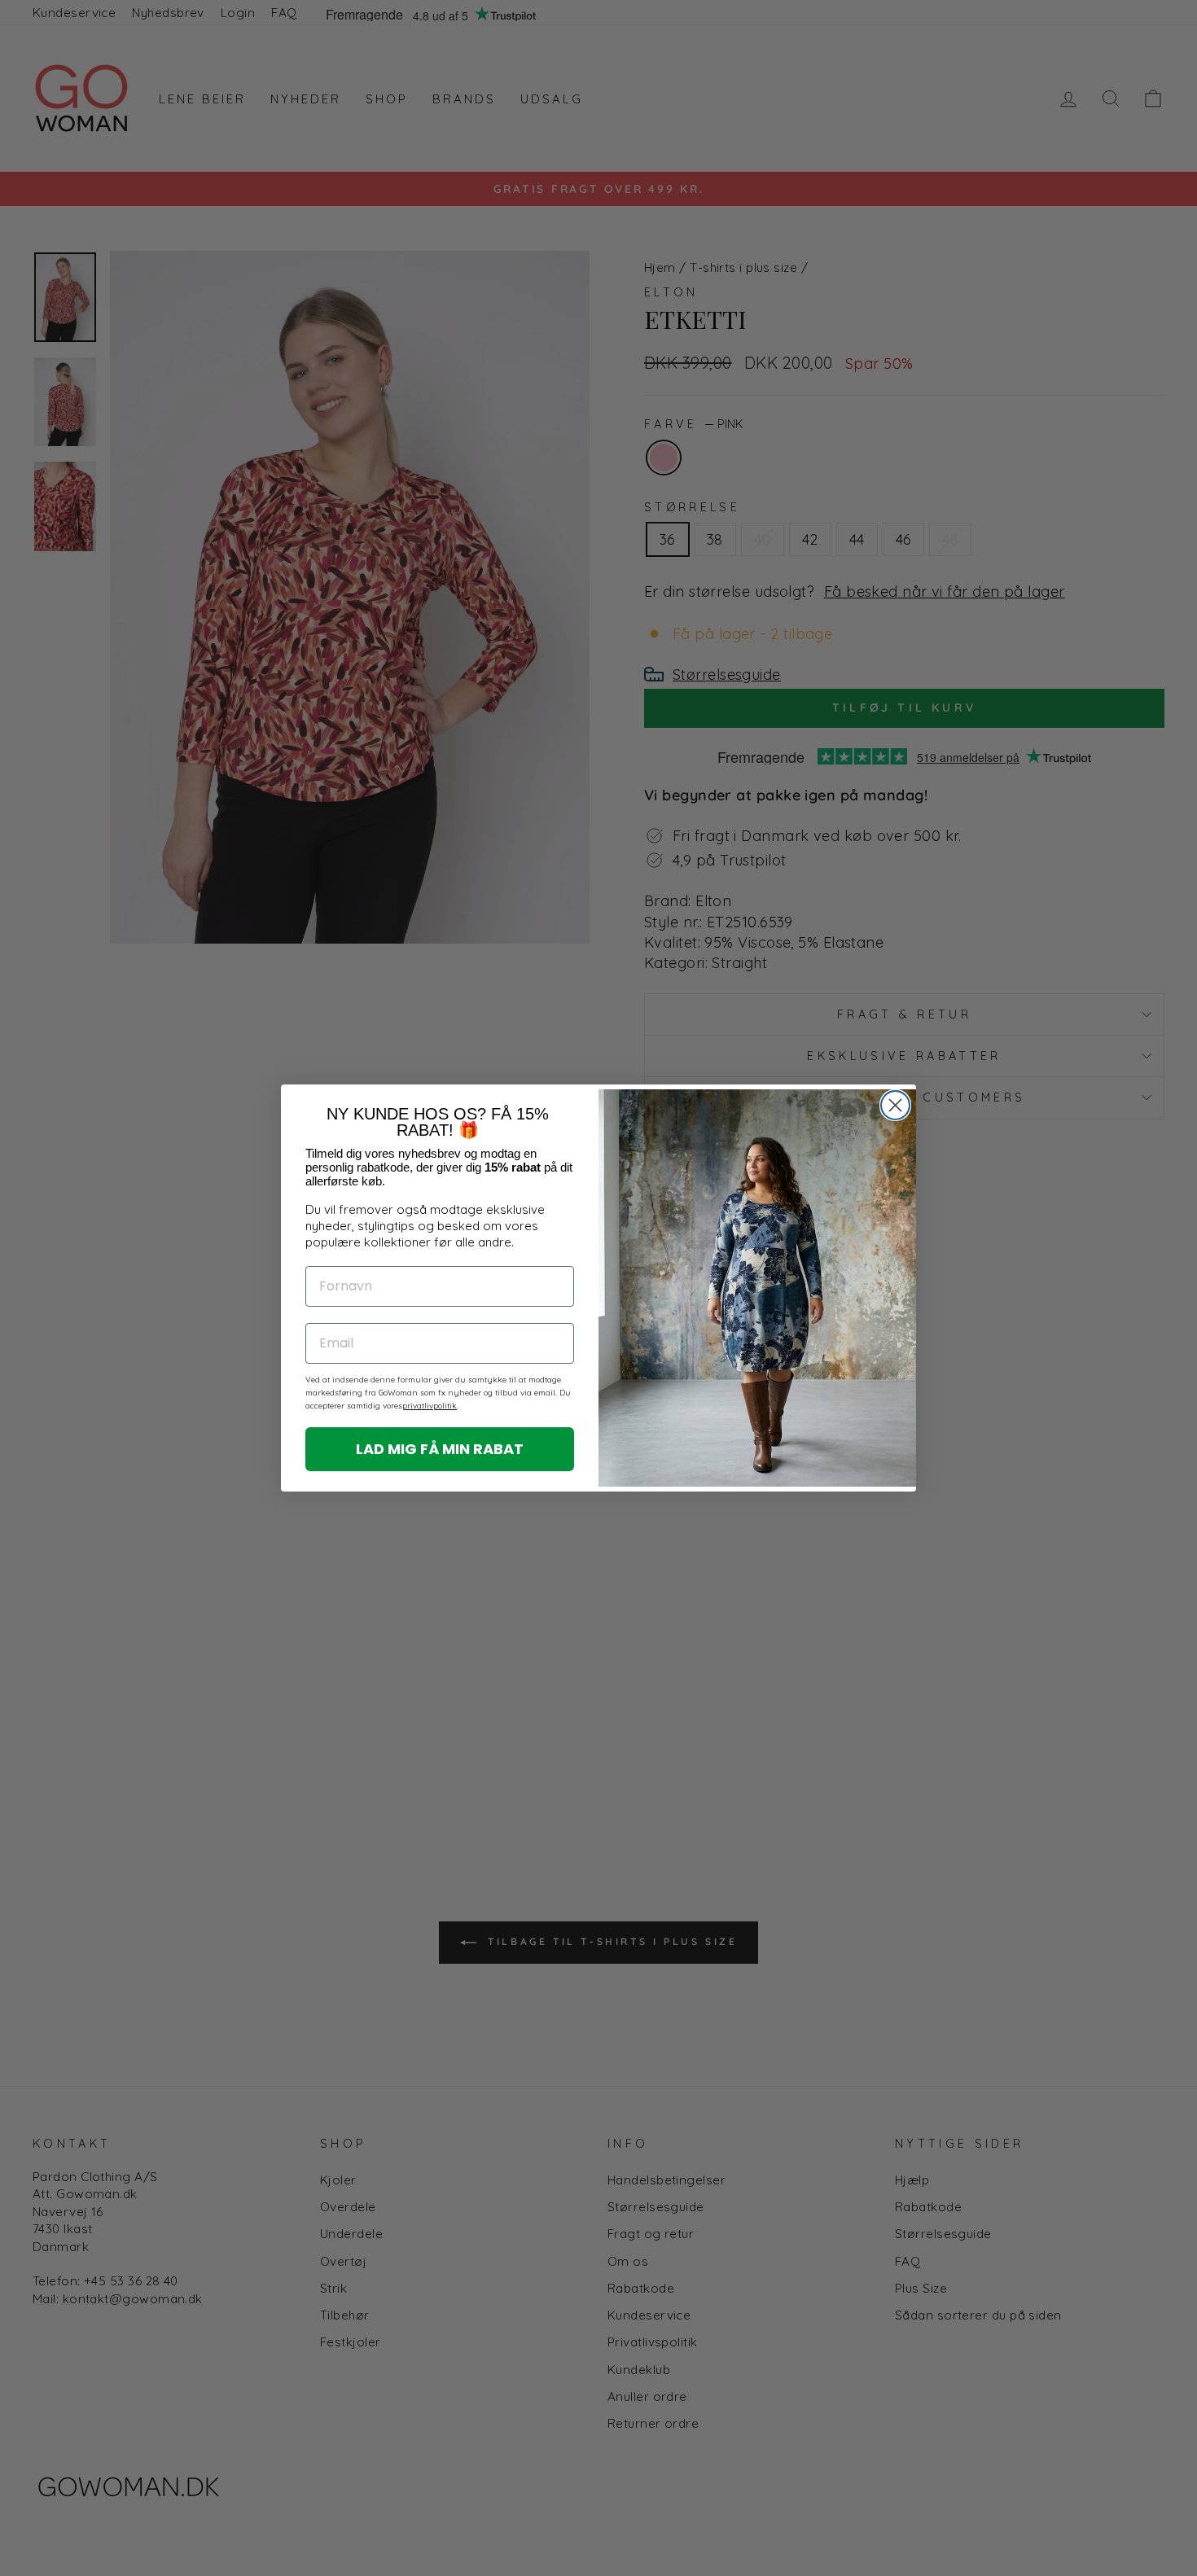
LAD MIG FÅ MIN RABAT (440, 1449)
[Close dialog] (895, 1105)
